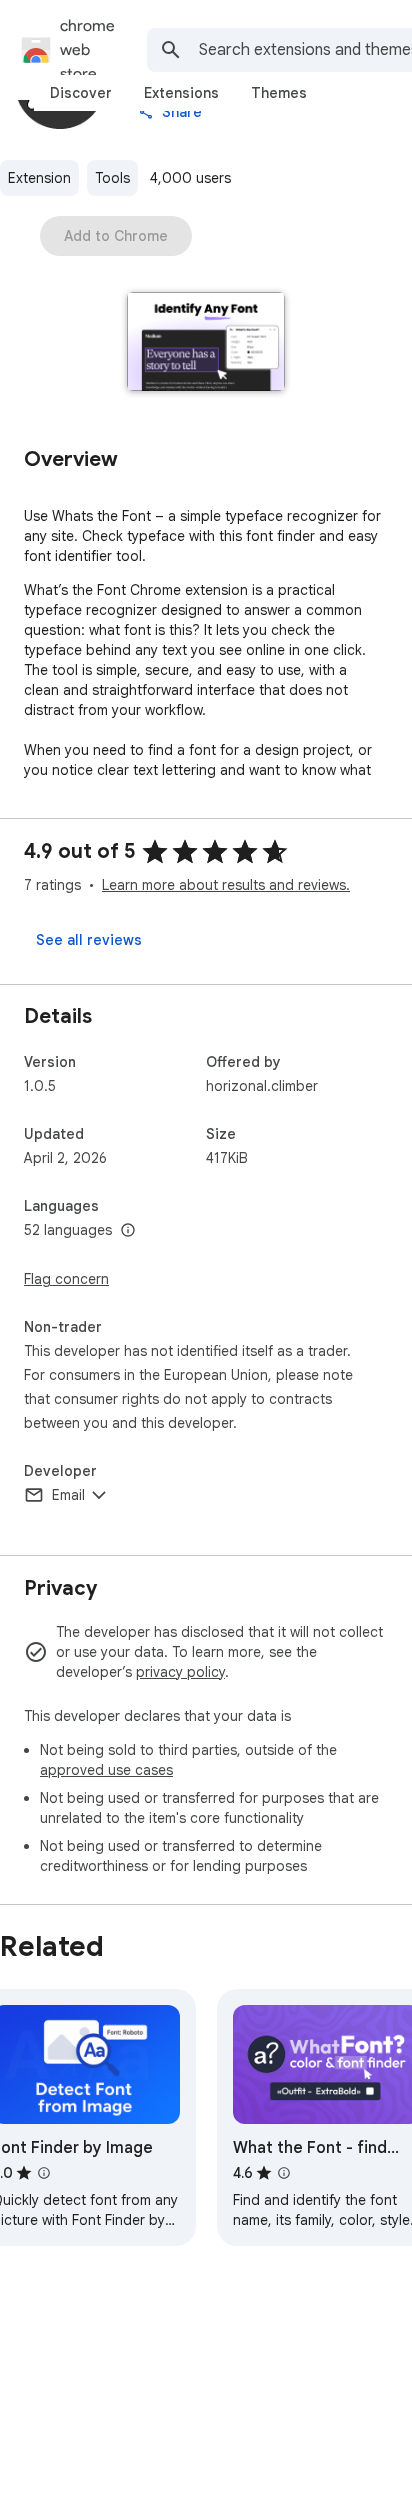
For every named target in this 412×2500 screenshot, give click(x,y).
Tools (112, 178)
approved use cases (106, 1770)
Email (68, 1495)
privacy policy (180, 1672)
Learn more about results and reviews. (226, 885)
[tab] (81, 93)
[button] (206, 343)
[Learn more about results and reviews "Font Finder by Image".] (44, 2173)
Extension (39, 178)
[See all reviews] (89, 940)
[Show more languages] (128, 1231)
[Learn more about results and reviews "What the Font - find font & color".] (284, 2173)
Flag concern (66, 1279)
